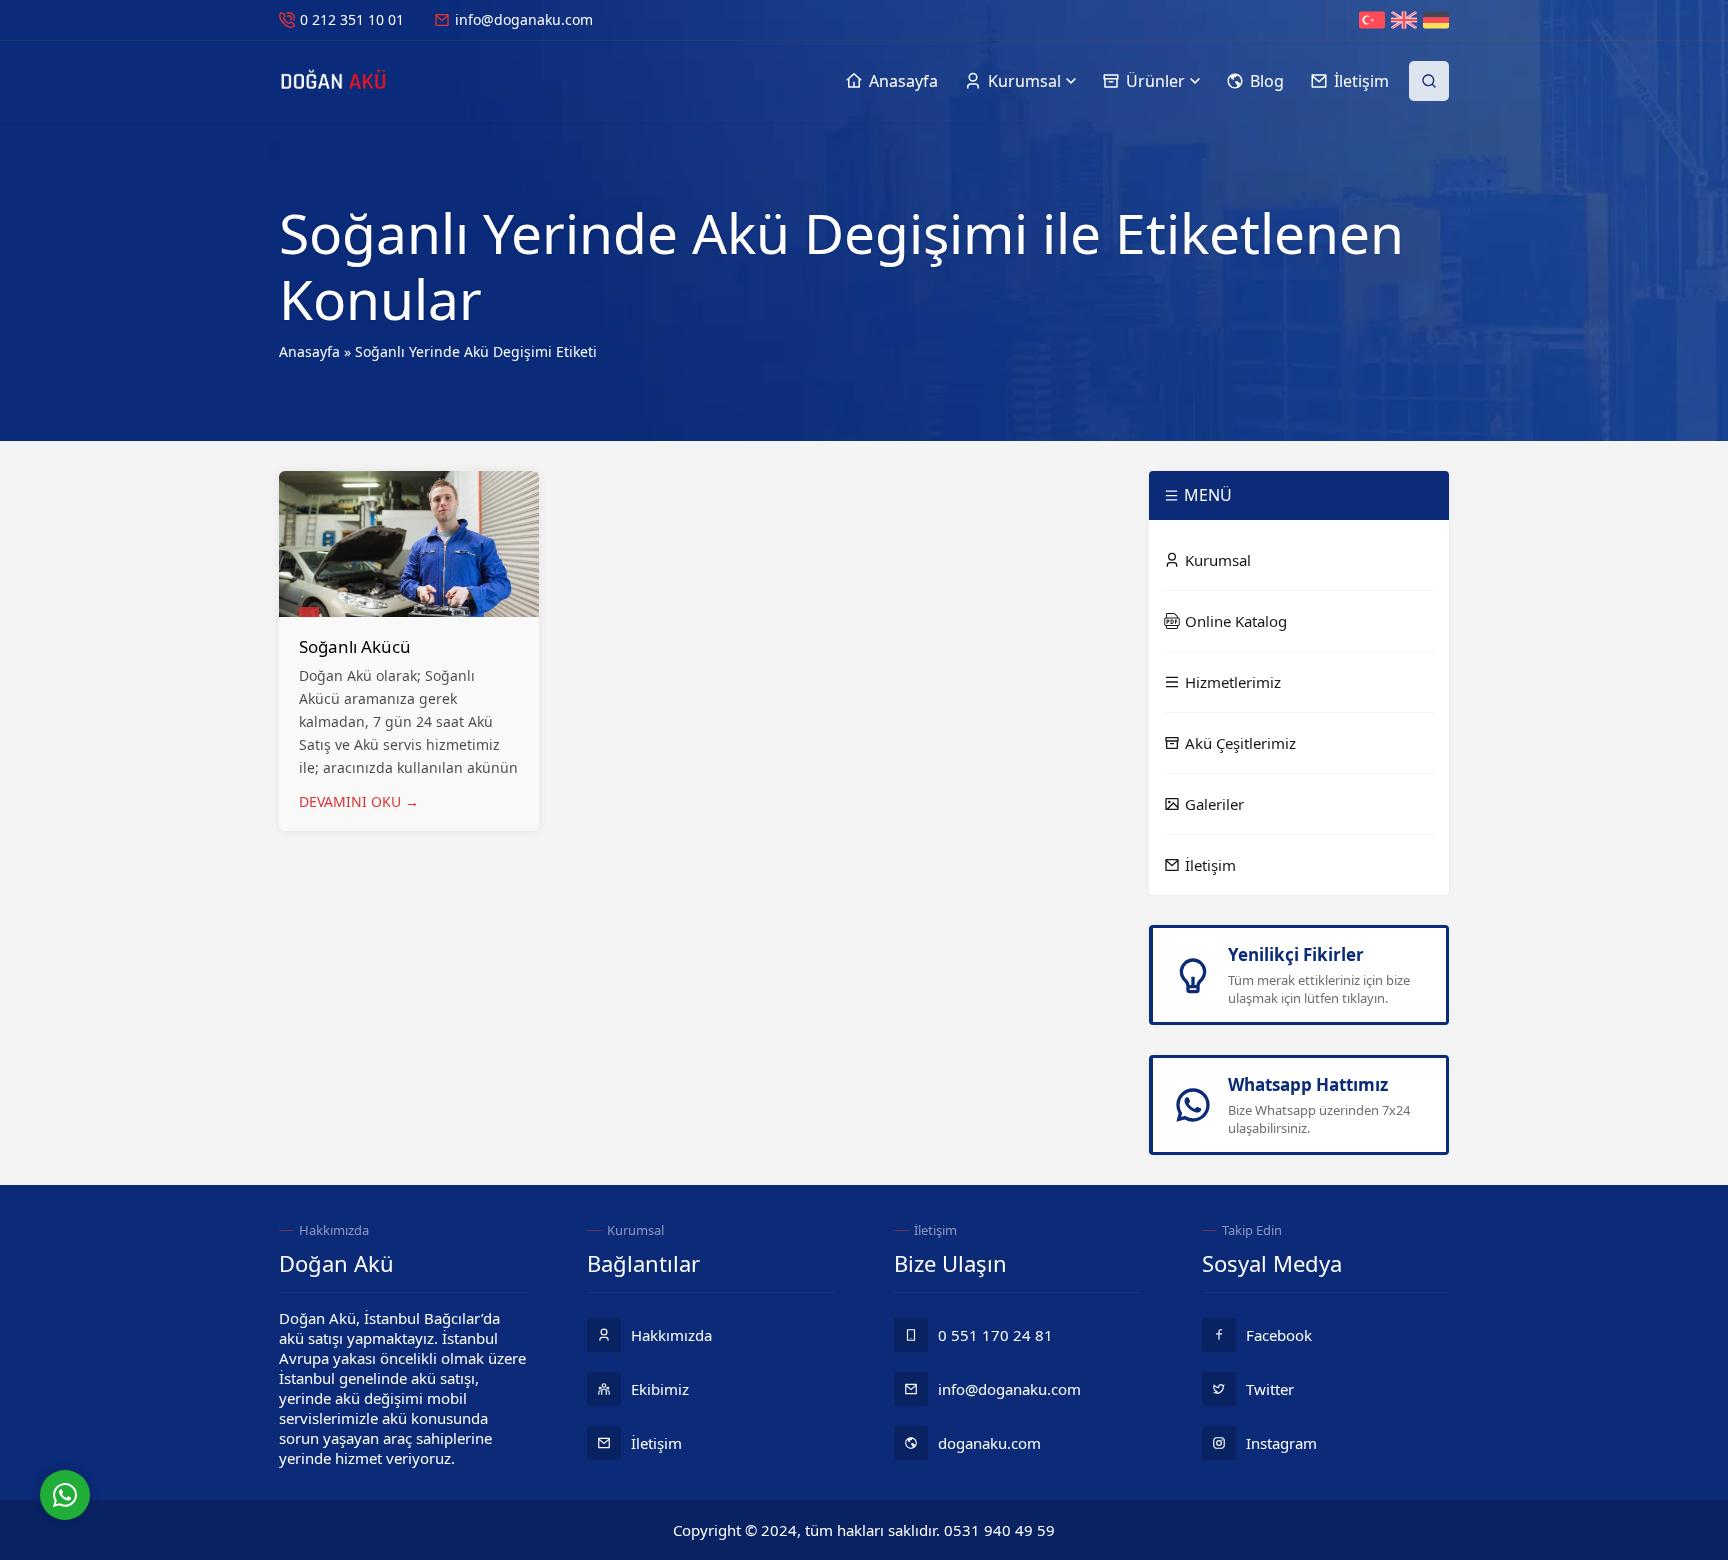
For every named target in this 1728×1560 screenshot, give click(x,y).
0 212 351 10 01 (352, 19)
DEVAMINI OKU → (359, 801)
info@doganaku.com (524, 19)
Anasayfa (309, 351)
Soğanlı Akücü (355, 646)
